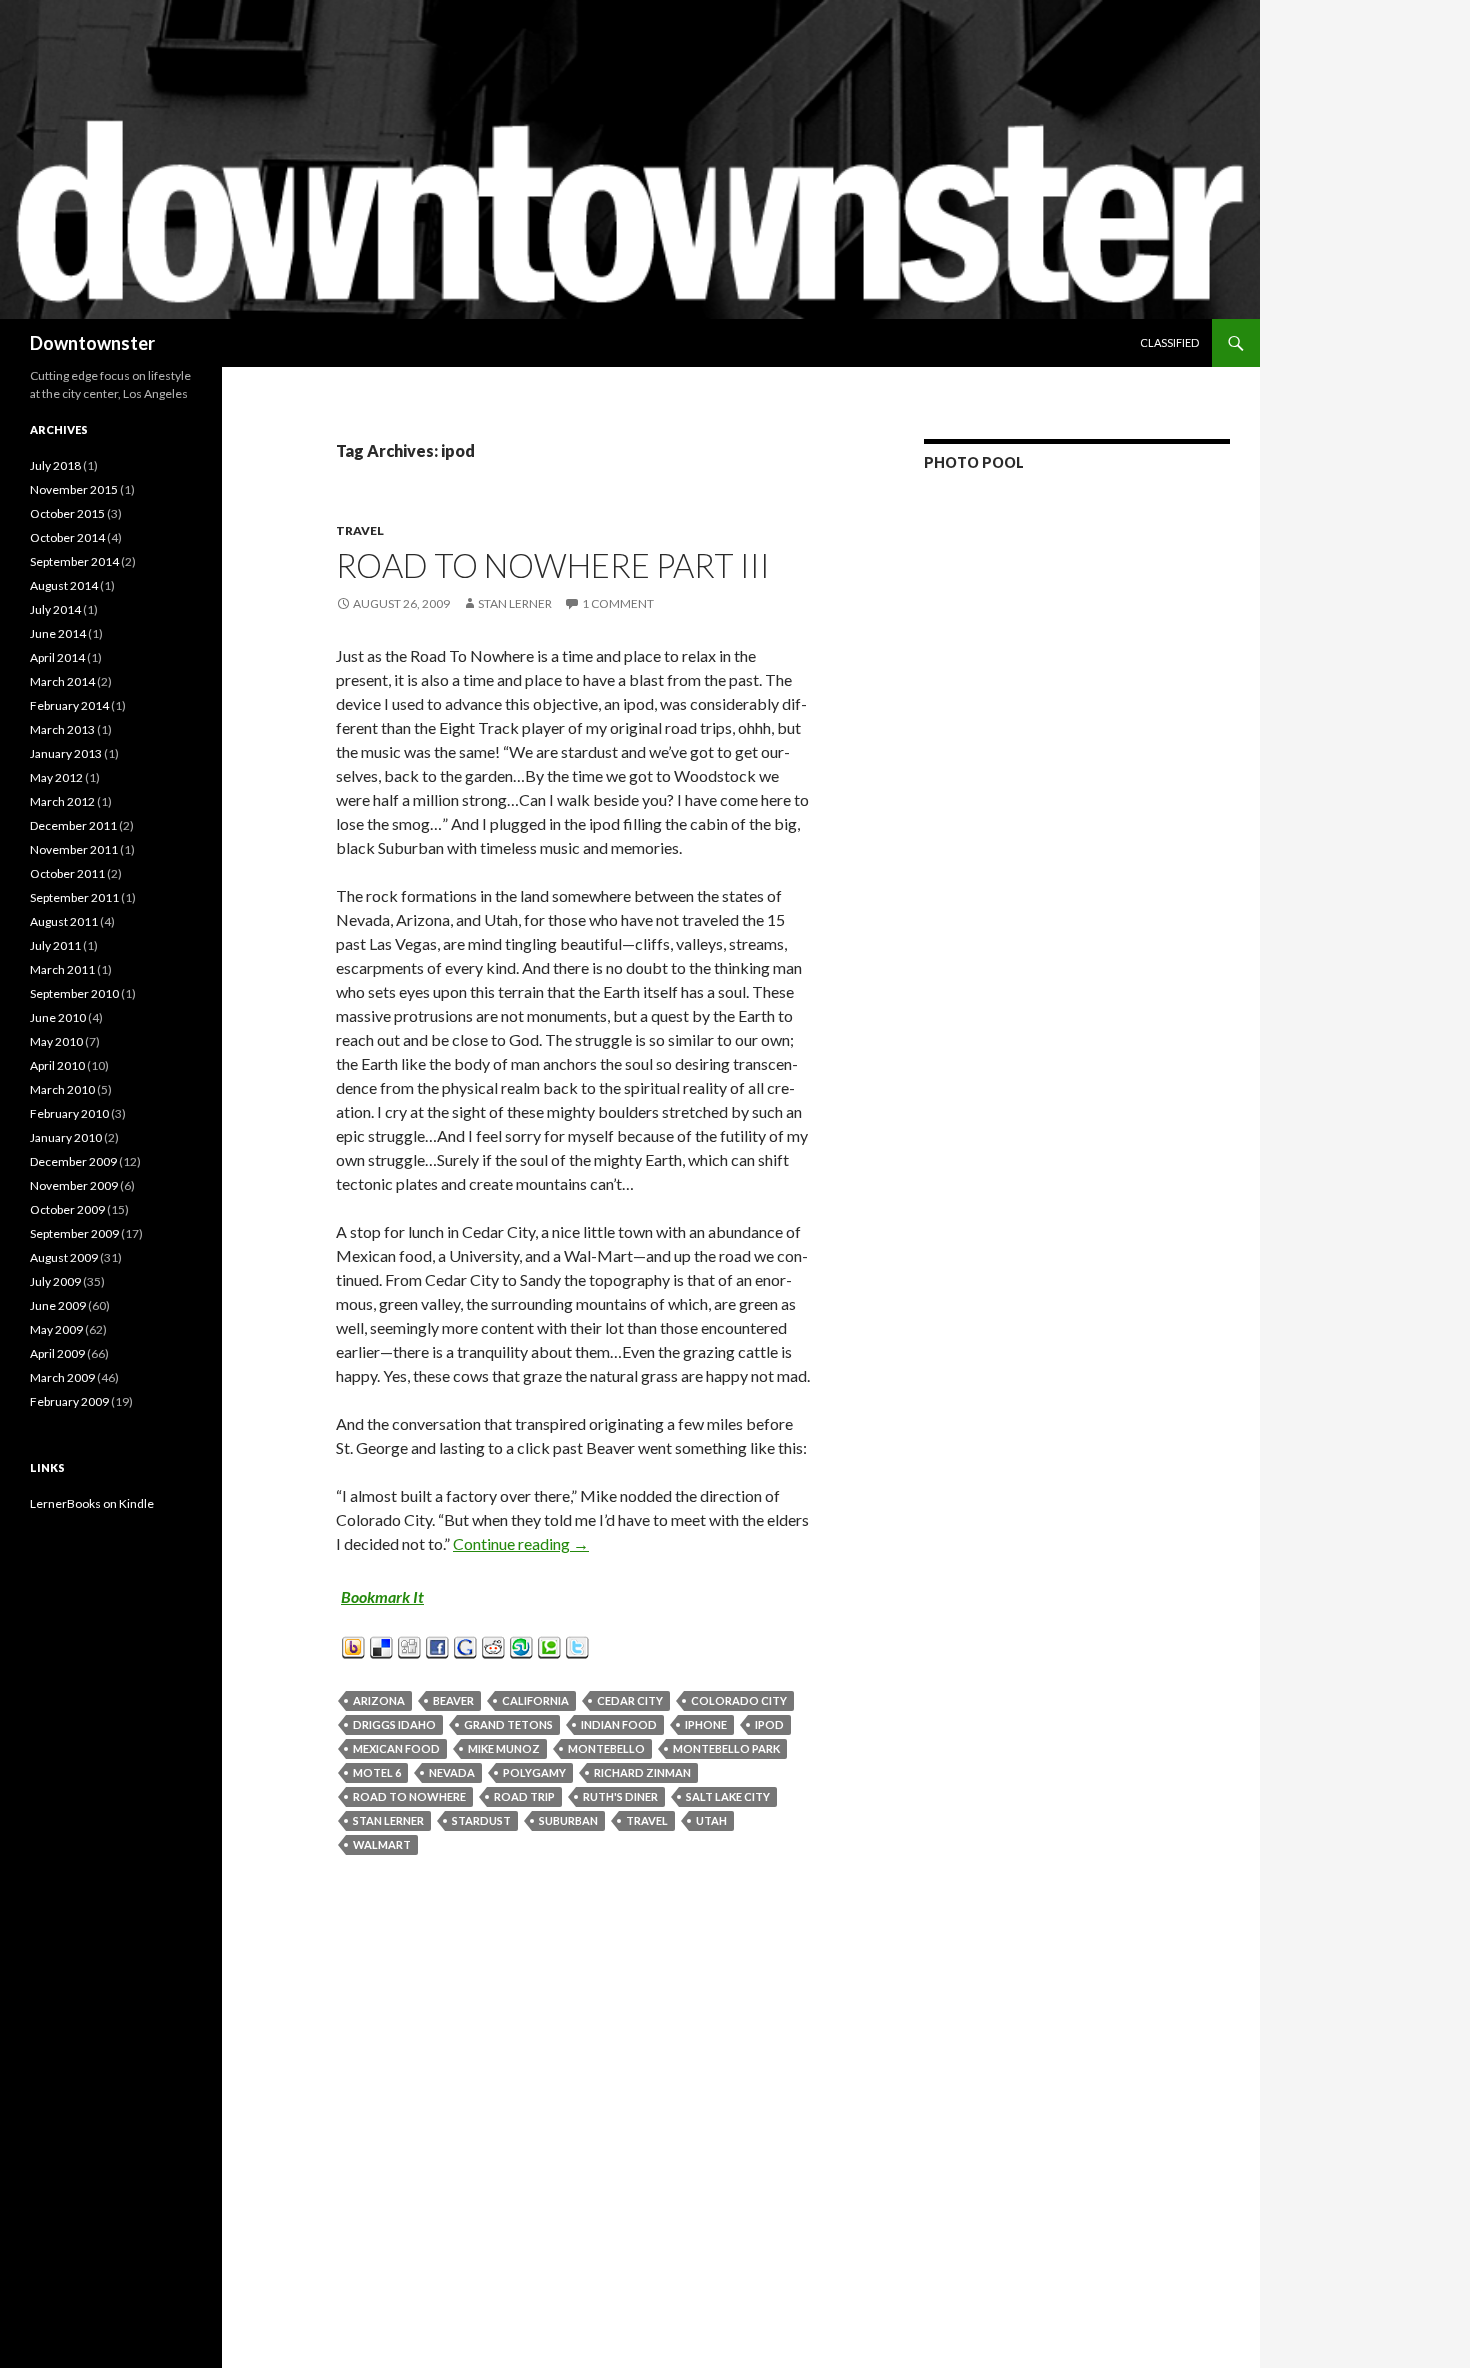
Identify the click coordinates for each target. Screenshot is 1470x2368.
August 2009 (64, 1257)
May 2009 (56, 1329)
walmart (382, 1844)
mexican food (396, 1748)
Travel (360, 530)
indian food (619, 1724)
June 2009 (58, 1305)
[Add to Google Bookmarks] (465, 1644)
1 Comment (618, 603)
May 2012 (56, 777)
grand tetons (508, 1724)
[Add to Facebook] (437, 1644)
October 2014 (67, 537)
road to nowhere (409, 1796)
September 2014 (74, 561)
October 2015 (67, 513)
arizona (379, 1700)
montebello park (726, 1748)
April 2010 (57, 1065)
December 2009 (73, 1161)
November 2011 (74, 849)
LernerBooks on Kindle (92, 1503)
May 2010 (56, 1041)
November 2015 (74, 489)
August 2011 (64, 921)
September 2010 (74, 993)
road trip (524, 1796)
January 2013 (66, 753)
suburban (568, 1820)
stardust (481, 1820)
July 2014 (55, 609)
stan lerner (388, 1820)
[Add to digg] (409, 1644)
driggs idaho (394, 1724)
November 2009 (74, 1185)
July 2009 (55, 1281)
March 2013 (62, 729)
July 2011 (55, 945)
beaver (453, 1700)
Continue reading (521, 1543)
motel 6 (377, 1772)
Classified (1169, 342)
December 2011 (73, 825)
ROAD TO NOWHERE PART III (553, 565)
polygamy (534, 1772)
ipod (769, 1724)
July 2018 (55, 465)
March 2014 (62, 681)
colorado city (739, 1700)
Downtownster (92, 343)
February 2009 (69, 1401)
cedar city (630, 1700)
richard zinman (642, 1772)
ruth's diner (620, 1796)
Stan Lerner (515, 603)
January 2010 (66, 1137)
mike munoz (504, 1748)
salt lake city (728, 1796)
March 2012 (62, 801)
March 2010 (62, 1089)
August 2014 (64, 585)
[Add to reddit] (493, 1644)
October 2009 (67, 1209)
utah (711, 1820)
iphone (706, 1724)
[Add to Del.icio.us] (381, 1644)
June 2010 (58, 1017)
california (535, 1700)
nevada (452, 1772)
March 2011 (62, 969)
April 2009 (57, 1353)
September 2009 (74, 1233)
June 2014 (58, 633)
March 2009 (62, 1377)
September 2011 (74, 897)
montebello (606, 1748)
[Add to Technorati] (549, 1644)
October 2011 (67, 873)
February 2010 (69, 1113)
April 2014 (57, 657)
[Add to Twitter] (577, 1644)
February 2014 (69, 705)
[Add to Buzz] (353, 1644)
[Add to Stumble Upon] (521, 1644)
